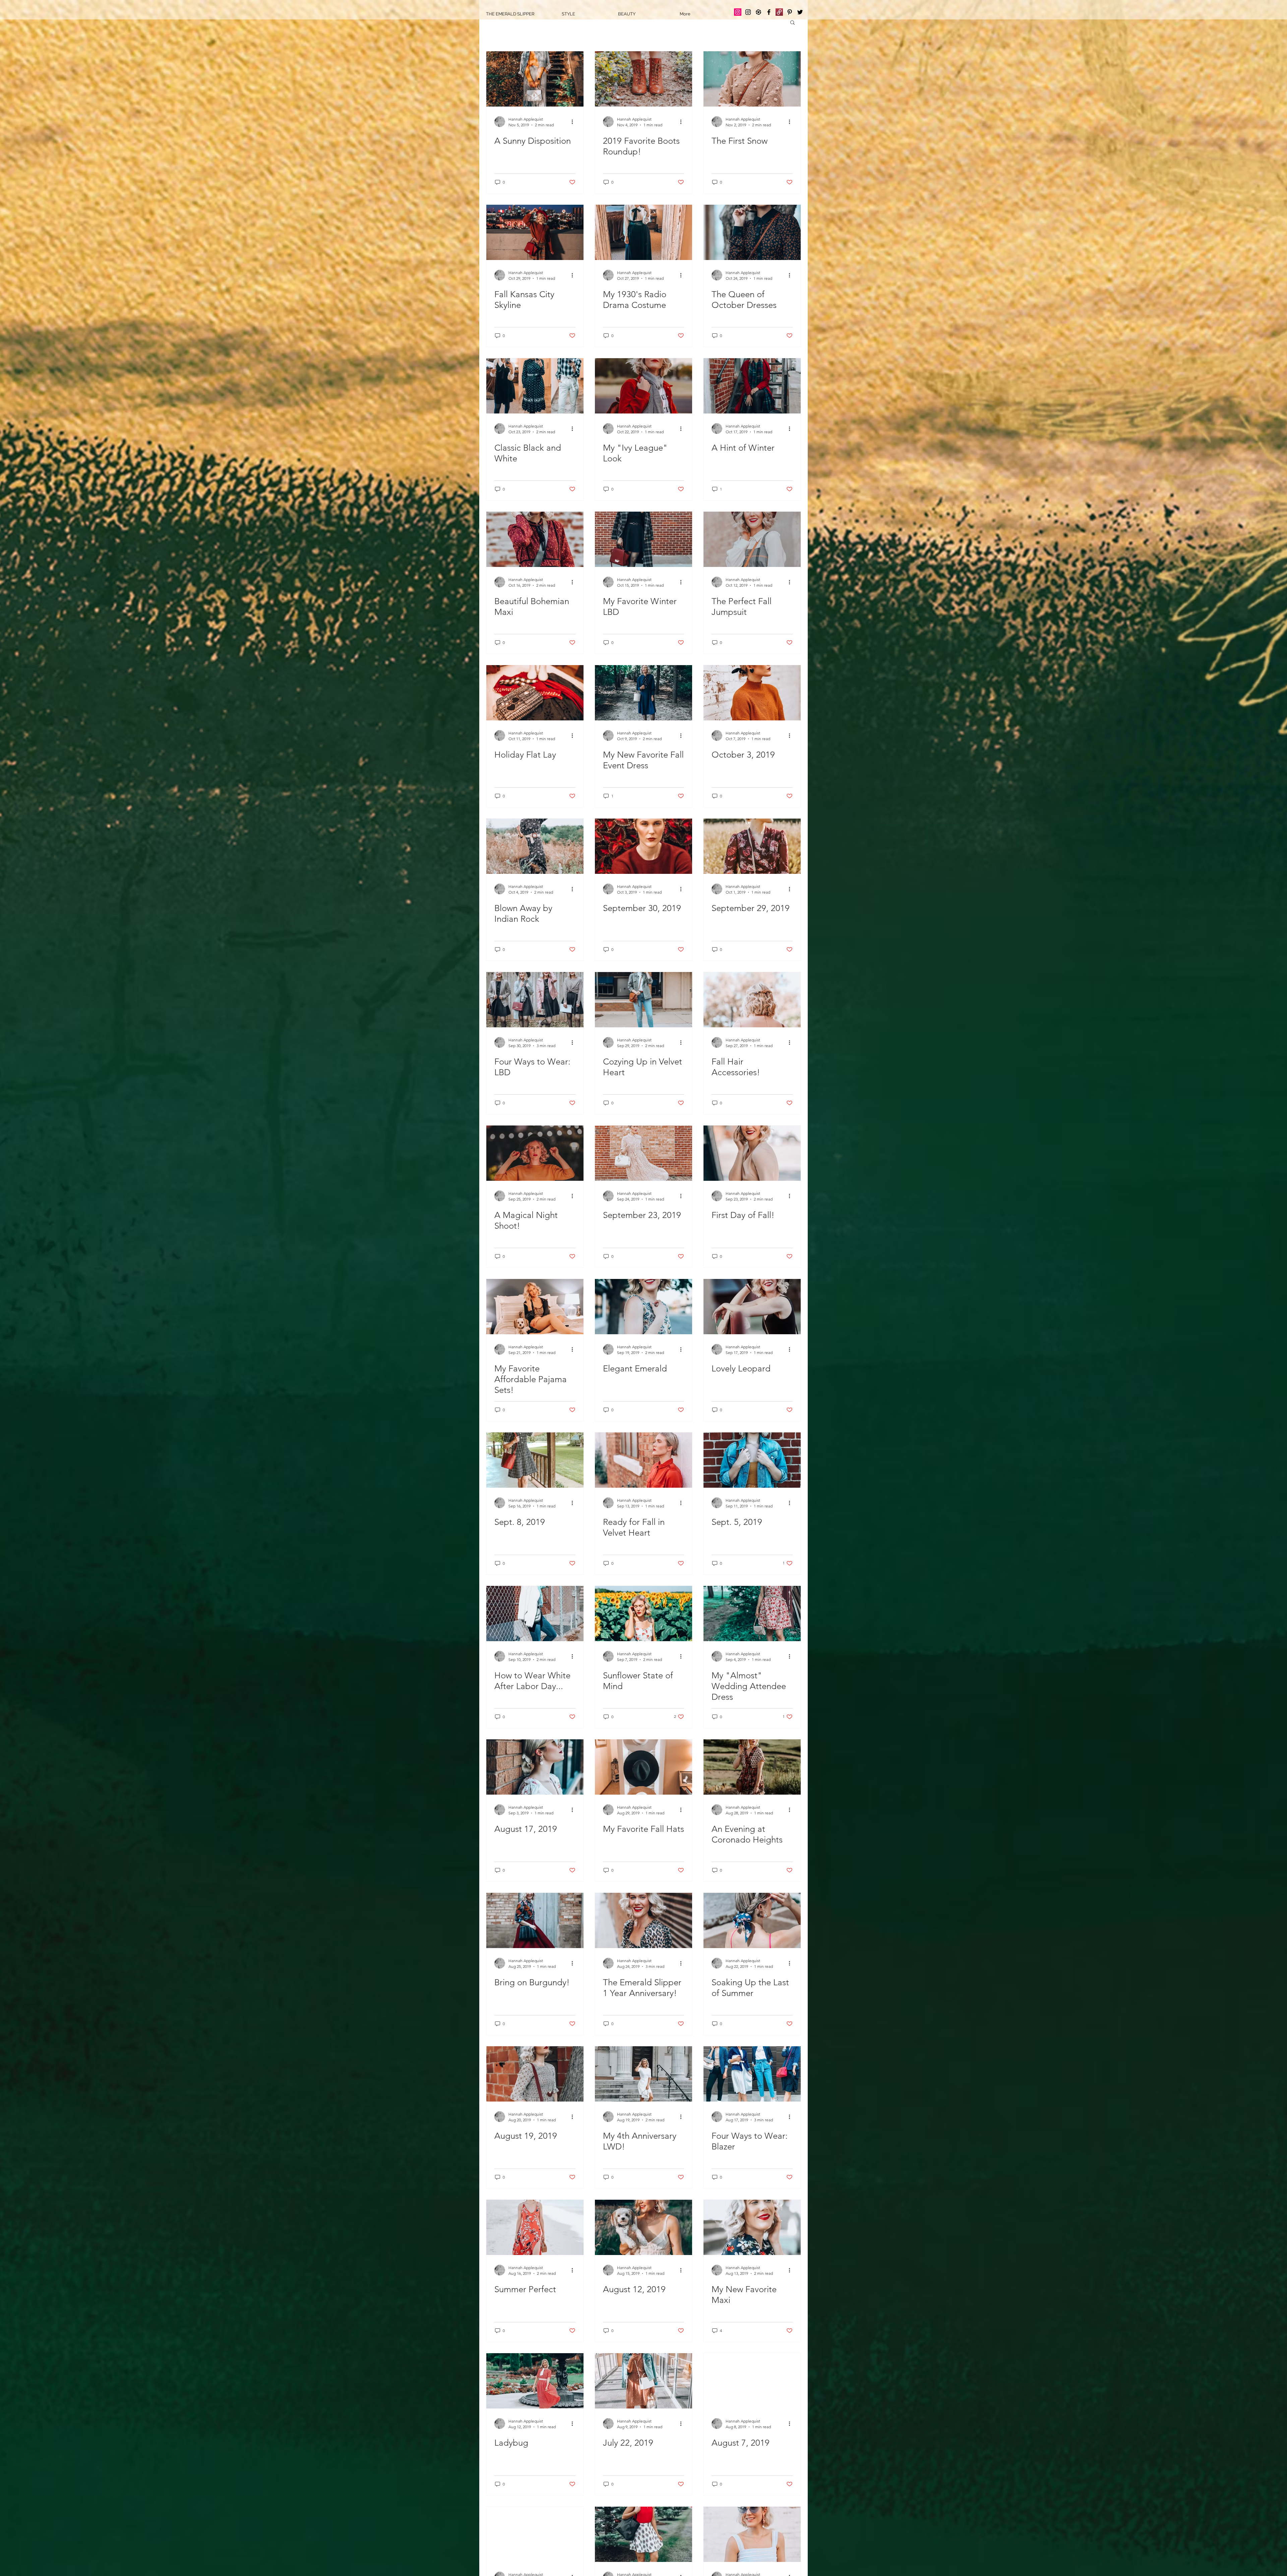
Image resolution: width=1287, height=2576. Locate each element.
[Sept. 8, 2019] (535, 1460)
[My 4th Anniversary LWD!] (643, 2074)
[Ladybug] (535, 2381)
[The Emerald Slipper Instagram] (738, 12)
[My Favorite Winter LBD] (643, 539)
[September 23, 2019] (643, 1153)
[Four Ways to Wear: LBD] (535, 1000)
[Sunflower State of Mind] (643, 1614)
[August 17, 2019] (535, 1767)
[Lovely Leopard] (752, 1307)
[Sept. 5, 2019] (752, 1460)
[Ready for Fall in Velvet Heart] (643, 1460)
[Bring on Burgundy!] (535, 1920)
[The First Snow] (752, 79)
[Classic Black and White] (535, 386)
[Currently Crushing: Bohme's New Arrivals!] (535, 2534)
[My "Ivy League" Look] (643, 386)
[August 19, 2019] (535, 2074)
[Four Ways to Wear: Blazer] (752, 2074)
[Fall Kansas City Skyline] (535, 232)
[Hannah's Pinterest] (790, 12)
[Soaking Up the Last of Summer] (752, 1920)
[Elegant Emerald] (643, 1307)
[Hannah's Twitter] (800, 12)
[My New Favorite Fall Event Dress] (643, 693)
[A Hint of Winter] (752, 386)
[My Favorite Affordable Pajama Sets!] (535, 1307)
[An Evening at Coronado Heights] (752, 1767)
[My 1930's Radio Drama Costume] (643, 232)
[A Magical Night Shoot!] (535, 1153)
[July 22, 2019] (643, 2381)
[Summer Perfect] (535, 2227)
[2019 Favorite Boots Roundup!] (643, 79)
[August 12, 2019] (643, 2227)
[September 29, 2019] (752, 846)
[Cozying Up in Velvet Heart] (643, 1000)
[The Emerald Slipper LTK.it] (758, 12)
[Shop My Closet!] (779, 12)
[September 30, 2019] (643, 846)
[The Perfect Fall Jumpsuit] (752, 539)
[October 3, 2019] (752, 693)
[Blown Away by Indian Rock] (535, 846)
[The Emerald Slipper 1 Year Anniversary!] (643, 1920)
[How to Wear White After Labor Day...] (535, 1614)
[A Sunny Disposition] (535, 79)
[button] (792, 23)
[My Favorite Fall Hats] (643, 1767)
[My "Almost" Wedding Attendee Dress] (752, 1614)
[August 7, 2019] (752, 2381)
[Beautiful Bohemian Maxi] (535, 539)
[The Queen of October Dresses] (752, 232)
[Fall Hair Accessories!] (752, 1000)
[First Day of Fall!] (752, 1153)
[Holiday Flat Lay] (535, 693)
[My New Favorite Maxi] (752, 2227)
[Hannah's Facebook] (769, 12)
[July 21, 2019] (643, 2534)
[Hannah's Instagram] (748, 12)
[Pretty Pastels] (752, 2534)
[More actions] (574, 122)
